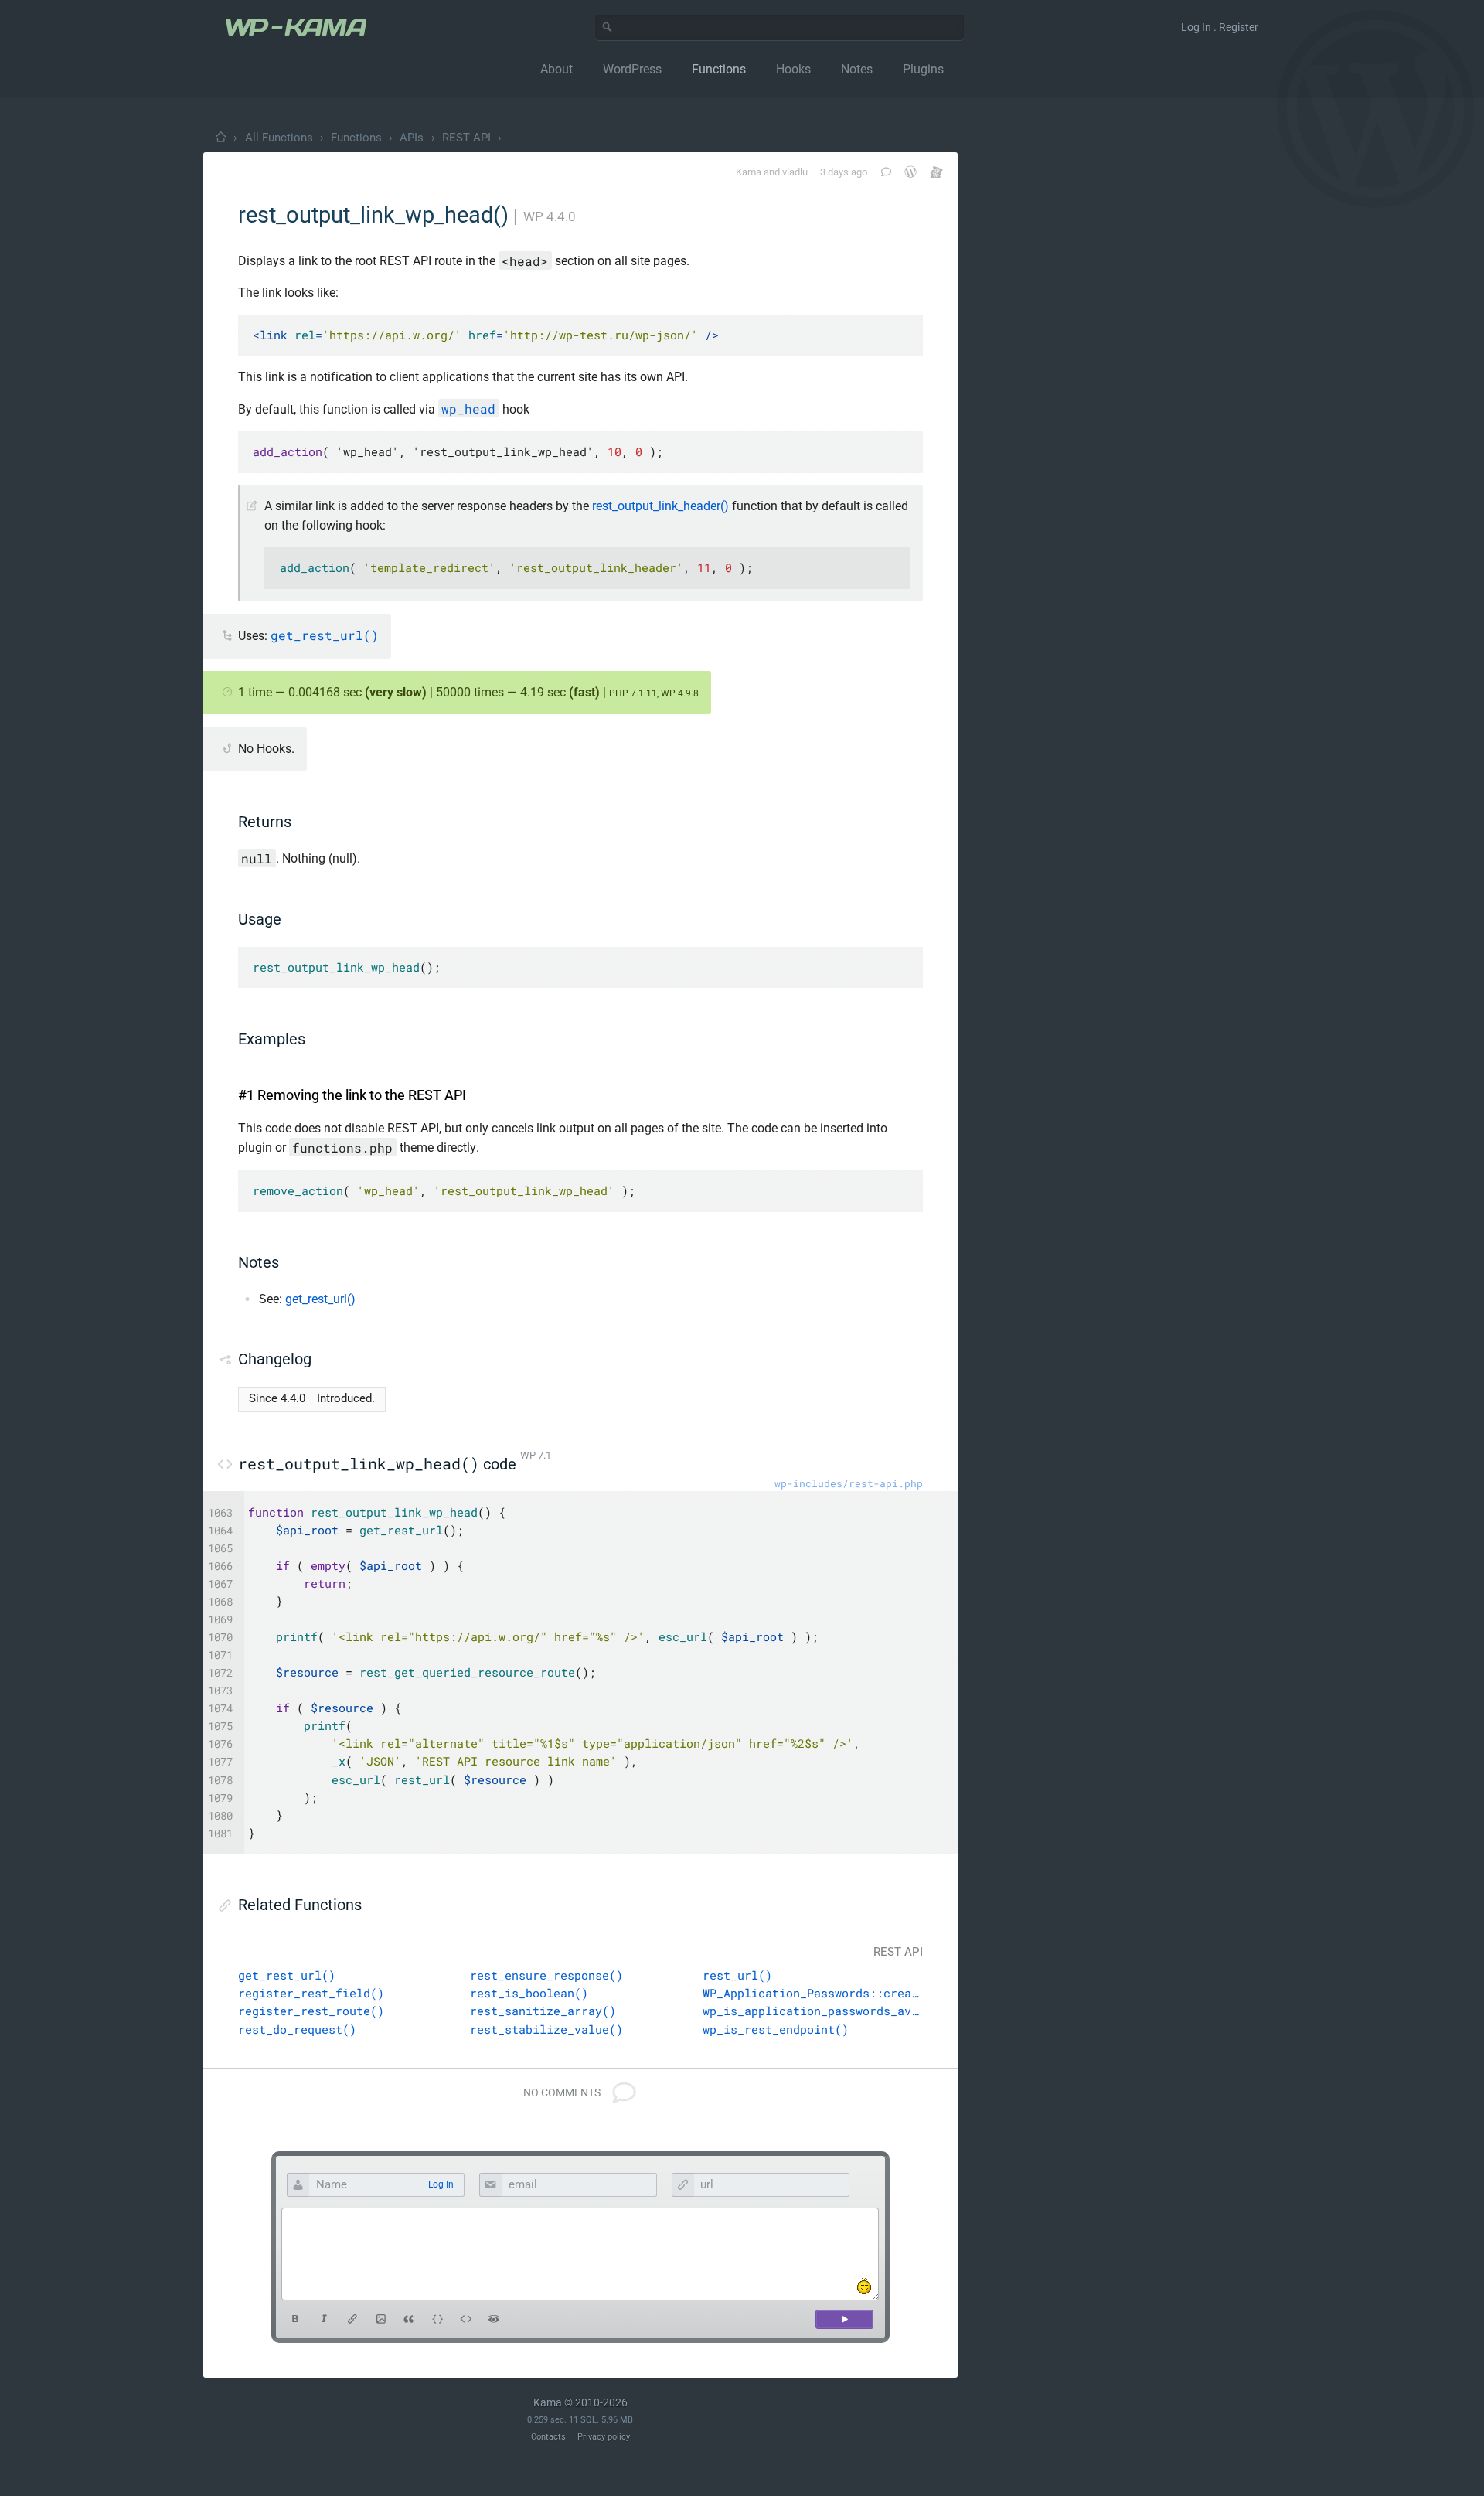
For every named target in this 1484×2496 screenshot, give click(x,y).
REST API (466, 138)
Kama (749, 172)
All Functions (279, 138)
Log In (441, 2184)
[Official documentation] (910, 172)
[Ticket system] (936, 172)
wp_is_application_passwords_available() (813, 2011)
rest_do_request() (297, 2029)
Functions (356, 138)
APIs (412, 138)
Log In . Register (1220, 27)
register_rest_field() (311, 1993)
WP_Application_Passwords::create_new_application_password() (813, 1993)
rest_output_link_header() (660, 506)
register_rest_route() (311, 2011)
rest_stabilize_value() (546, 2029)
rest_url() (737, 1975)
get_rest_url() (320, 1299)
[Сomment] (844, 2319)
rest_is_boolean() (529, 1993)
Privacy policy (604, 2437)
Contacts (548, 2437)
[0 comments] (885, 172)
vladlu (795, 172)
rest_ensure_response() (546, 1975)
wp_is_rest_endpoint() (776, 2029)
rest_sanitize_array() (543, 2011)
